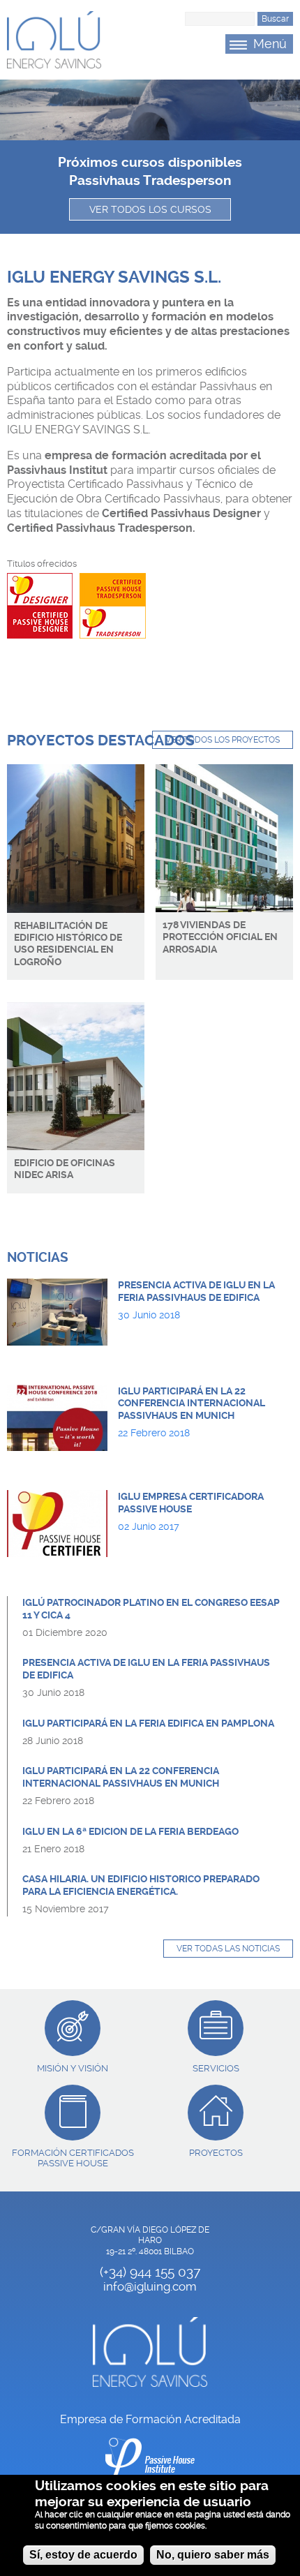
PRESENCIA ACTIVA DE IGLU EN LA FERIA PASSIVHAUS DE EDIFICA (196, 1291)
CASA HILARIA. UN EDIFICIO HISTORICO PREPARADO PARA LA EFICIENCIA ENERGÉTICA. (141, 1885)
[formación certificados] (73, 2113)
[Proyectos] (216, 2113)
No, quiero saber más (213, 2555)
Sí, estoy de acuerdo (83, 2555)
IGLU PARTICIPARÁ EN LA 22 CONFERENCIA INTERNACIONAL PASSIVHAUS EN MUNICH (192, 1404)
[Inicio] (54, 40)
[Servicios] (216, 2028)
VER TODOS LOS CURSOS (150, 209)
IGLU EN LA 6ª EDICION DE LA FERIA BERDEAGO (130, 1832)
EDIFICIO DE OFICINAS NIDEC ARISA (65, 1169)
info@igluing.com (150, 2286)
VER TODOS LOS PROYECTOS (223, 740)
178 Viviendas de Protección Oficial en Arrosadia (220, 937)
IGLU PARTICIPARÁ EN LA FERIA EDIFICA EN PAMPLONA (148, 1723)
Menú (270, 44)
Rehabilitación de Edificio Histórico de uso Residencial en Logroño (68, 944)
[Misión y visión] (73, 2028)
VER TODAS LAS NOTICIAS (228, 1949)
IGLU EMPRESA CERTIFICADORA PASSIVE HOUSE (191, 1503)
